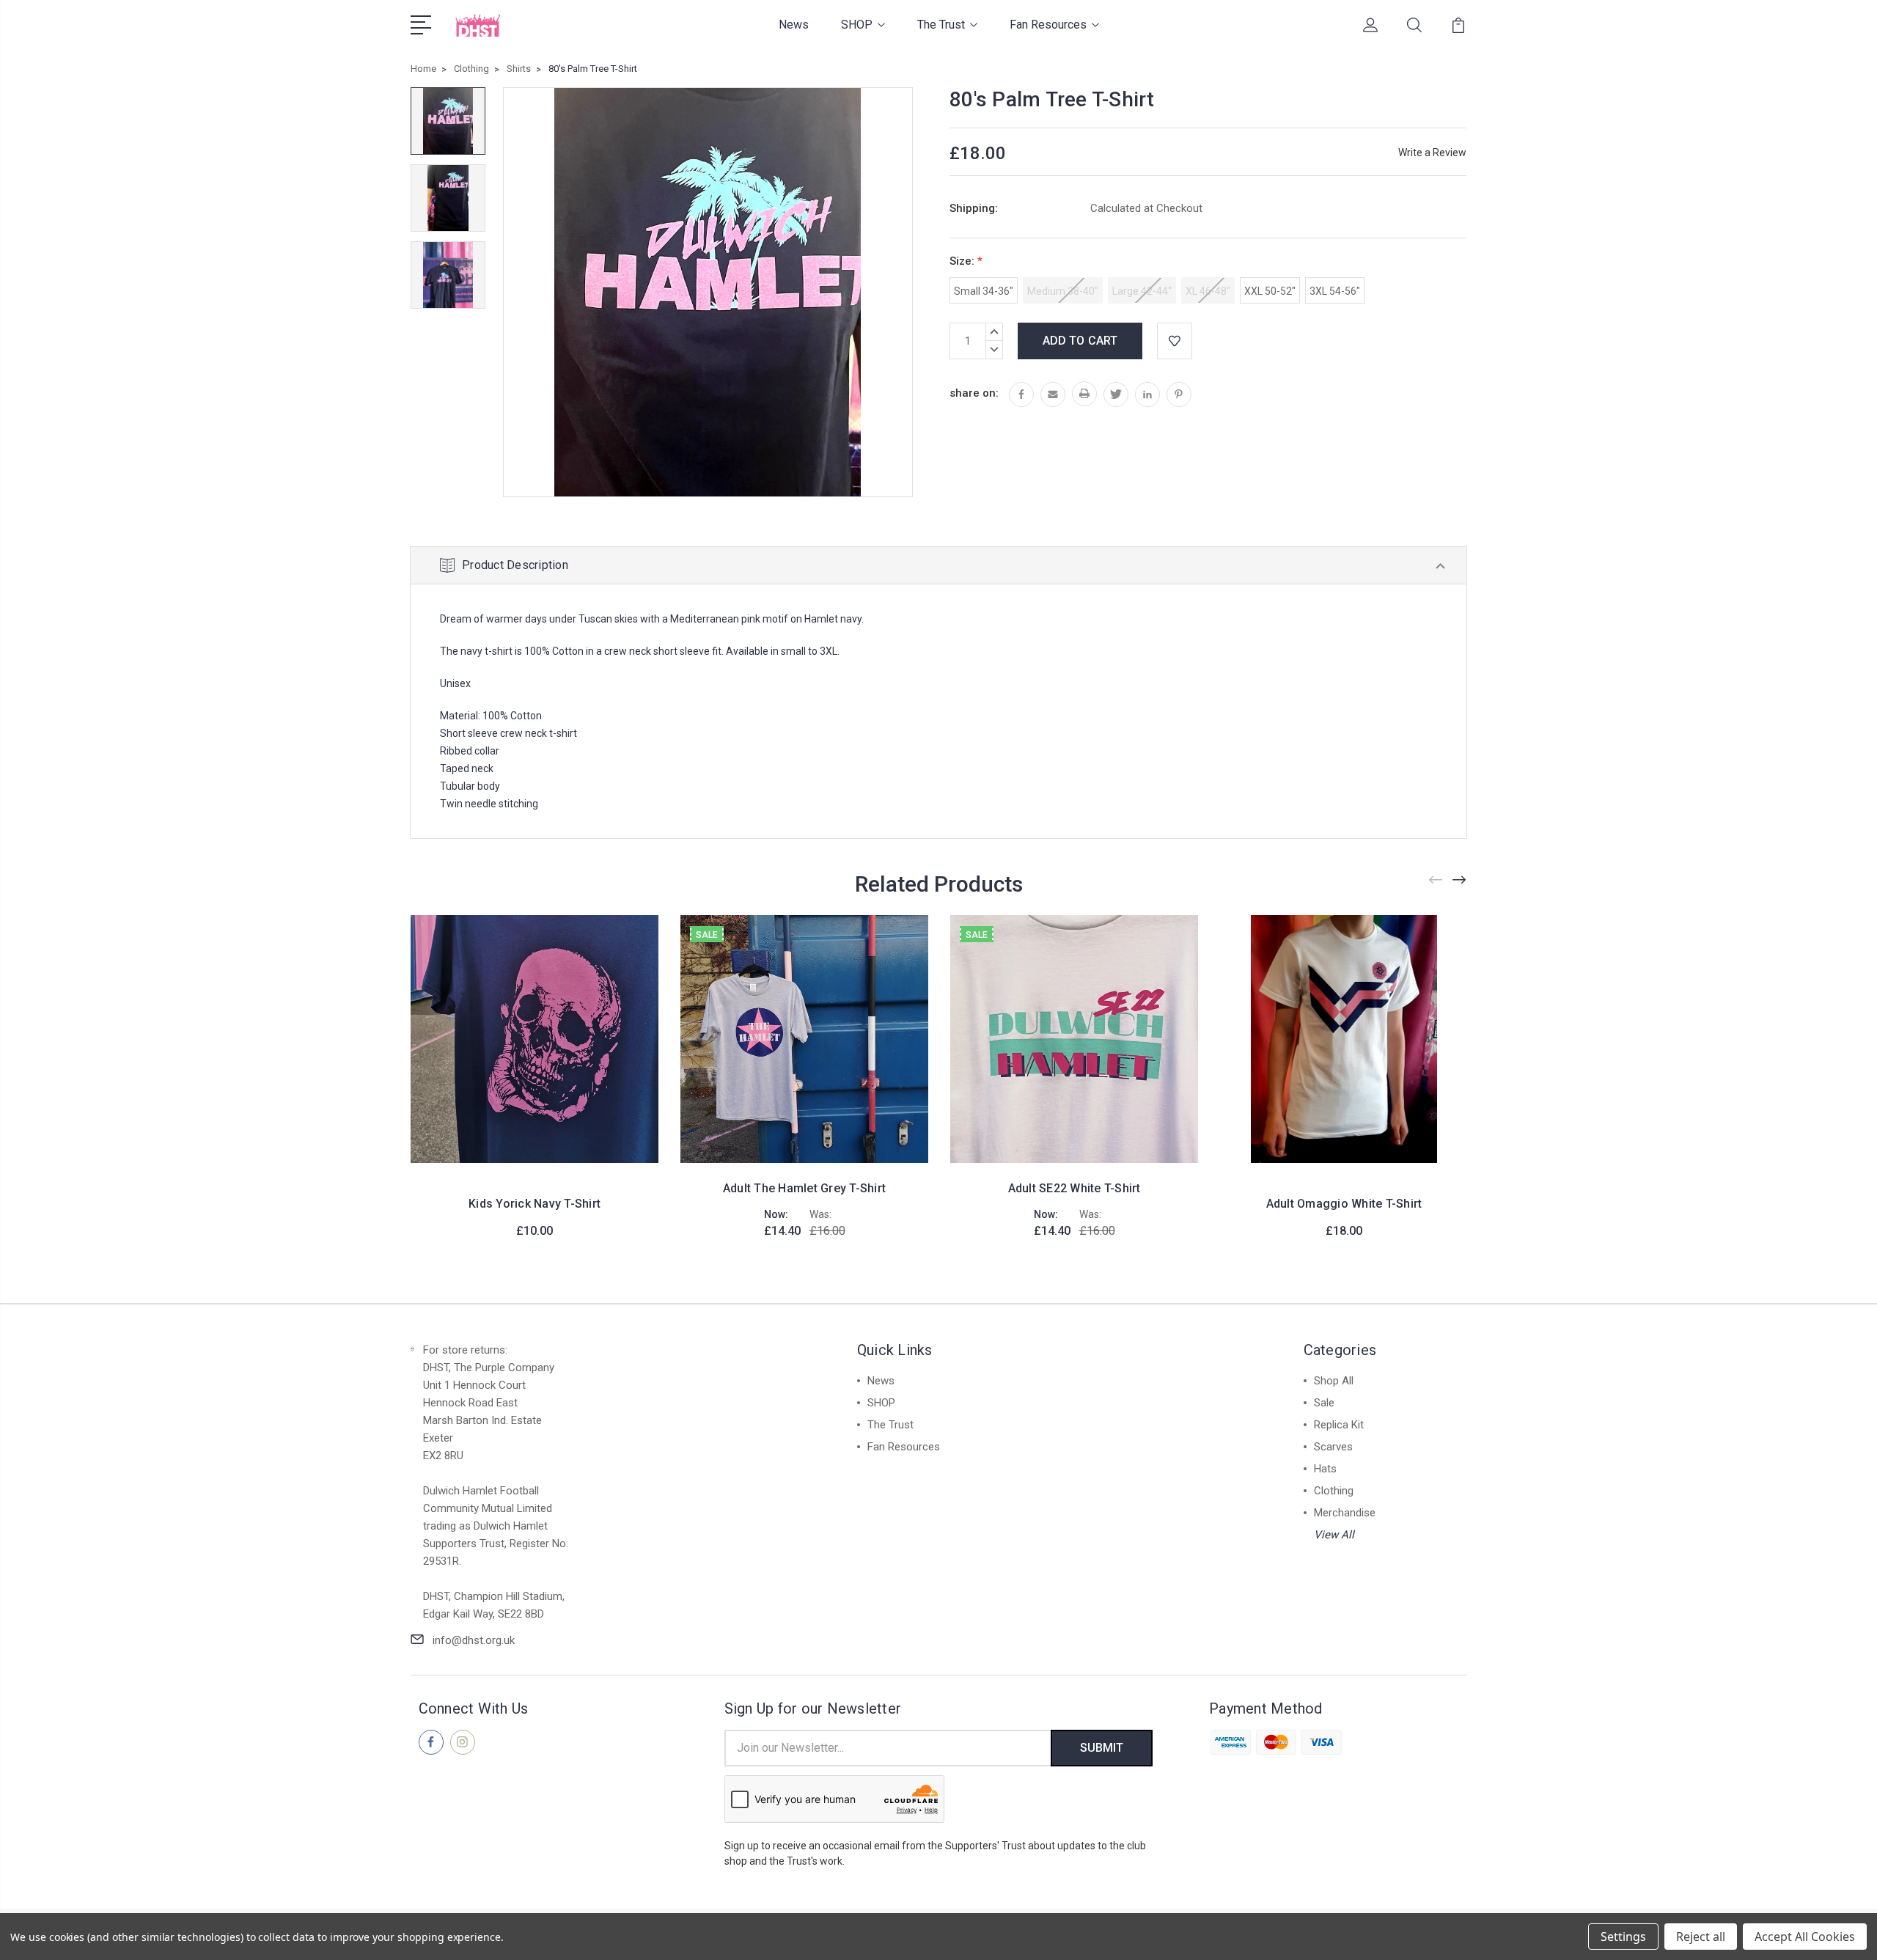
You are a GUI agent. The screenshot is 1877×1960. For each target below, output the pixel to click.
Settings (1623, 1937)
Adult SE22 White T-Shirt (1075, 1188)
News (794, 25)
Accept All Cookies (1805, 1937)
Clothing (1334, 1491)
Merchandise (1345, 1513)
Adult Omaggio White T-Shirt (1344, 1204)
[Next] (1460, 880)
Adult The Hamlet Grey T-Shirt (804, 1188)
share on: (974, 393)
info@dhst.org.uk (474, 1640)
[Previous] (1436, 880)
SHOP (857, 25)
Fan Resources (1048, 25)
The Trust (941, 25)
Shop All (1334, 1381)
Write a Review (1432, 153)
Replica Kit (1339, 1425)
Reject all (1701, 1937)
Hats (1325, 1469)
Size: (966, 261)
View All (1334, 1535)
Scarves (1333, 1447)
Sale (1324, 1403)
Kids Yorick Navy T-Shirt (535, 1204)
